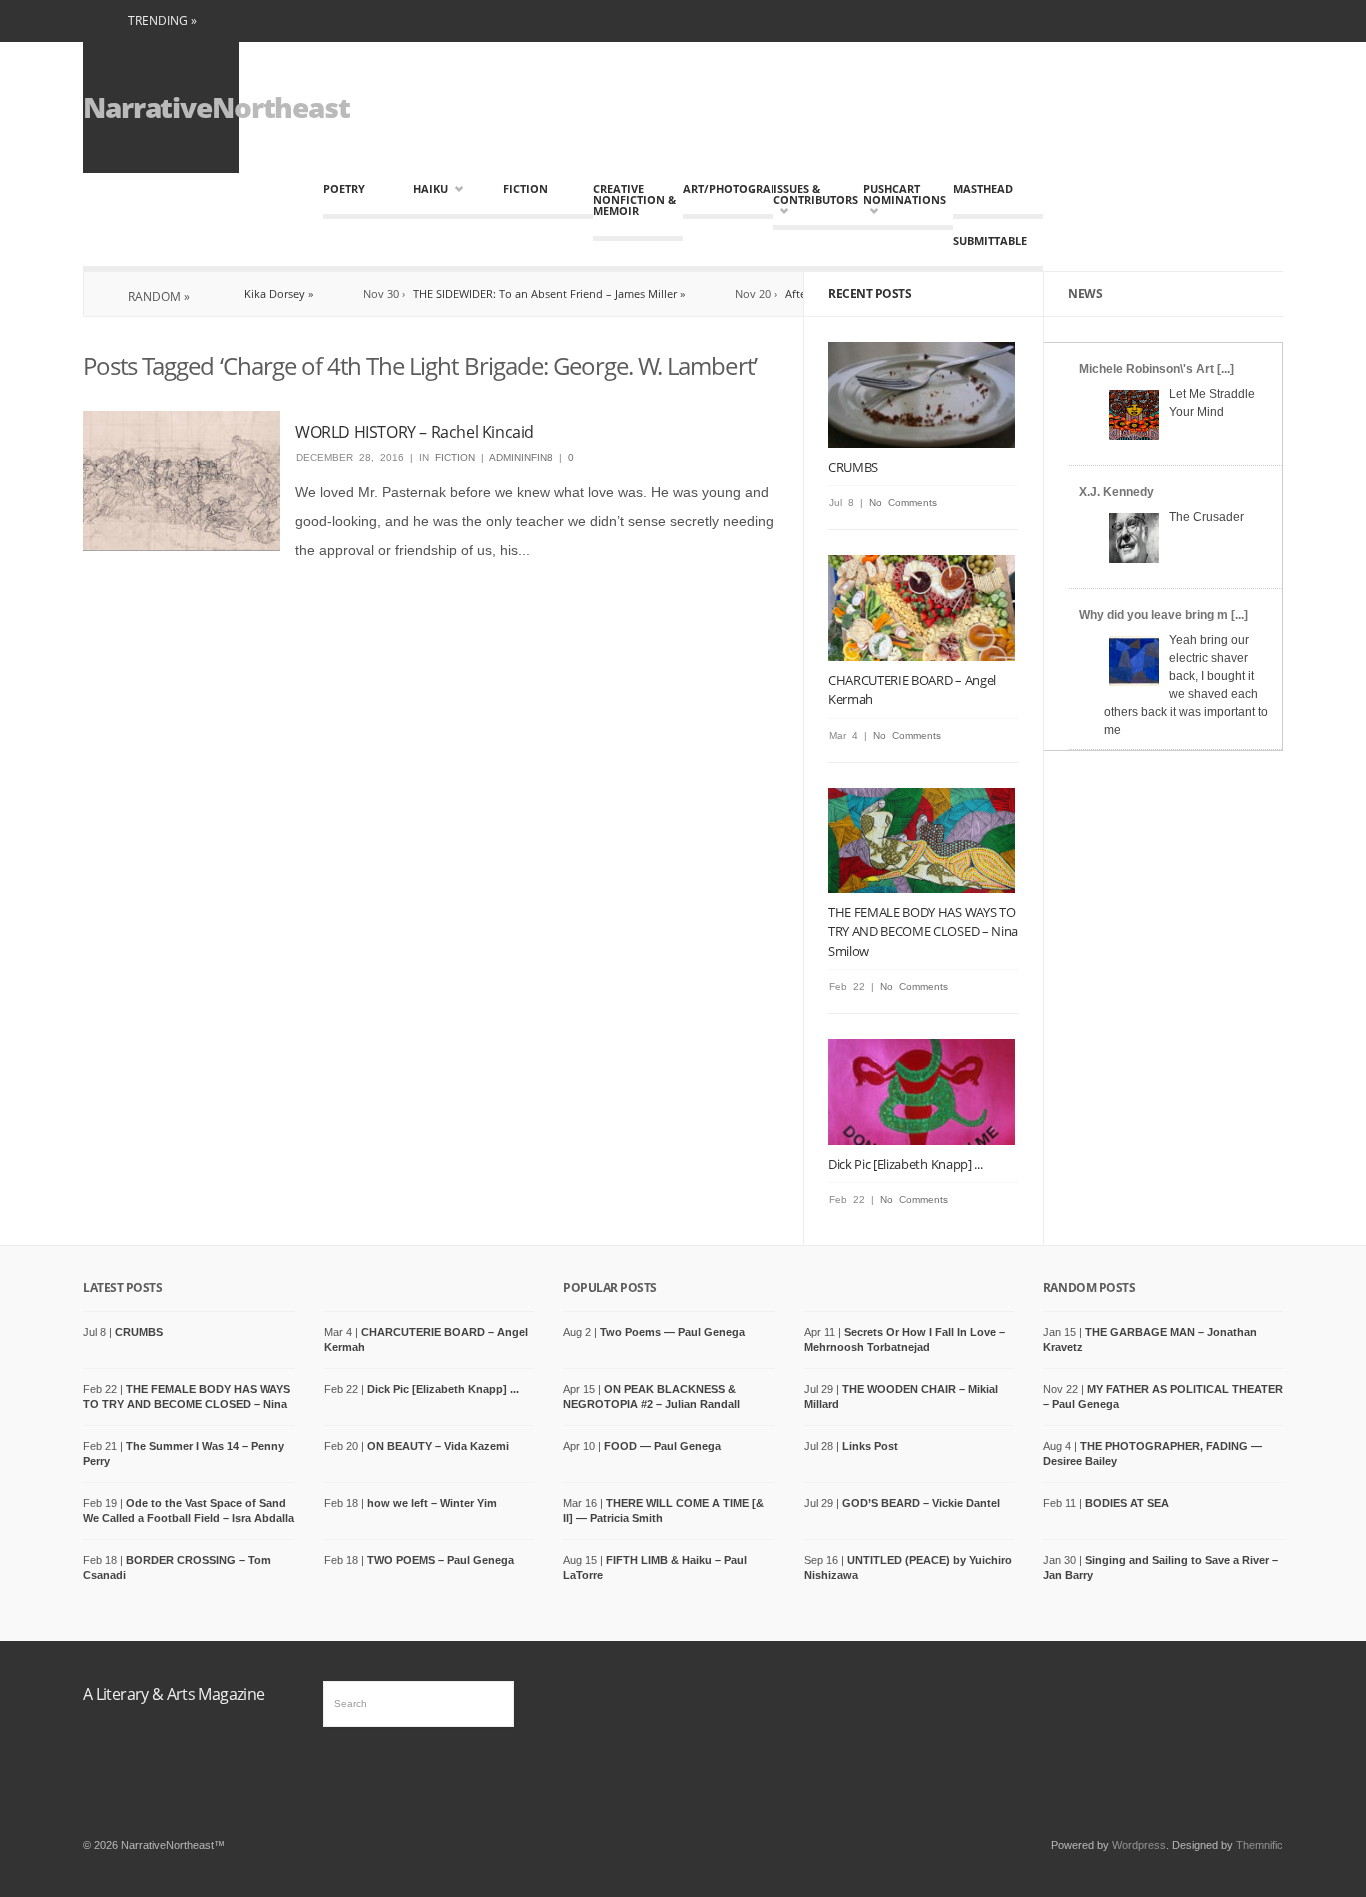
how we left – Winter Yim (432, 1503)
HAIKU (430, 188)
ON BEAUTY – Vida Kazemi (438, 1446)
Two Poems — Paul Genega (672, 1332)
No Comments (903, 502)
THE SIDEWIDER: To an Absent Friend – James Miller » (510, 293)
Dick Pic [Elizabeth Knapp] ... (905, 1164)
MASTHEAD (983, 188)
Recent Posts (869, 293)
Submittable (990, 240)
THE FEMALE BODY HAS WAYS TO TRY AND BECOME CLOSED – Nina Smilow (923, 931)
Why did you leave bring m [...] (1163, 615)
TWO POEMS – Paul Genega (440, 1560)
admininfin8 (521, 457)
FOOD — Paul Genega (662, 1446)
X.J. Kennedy (1116, 492)
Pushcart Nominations (903, 199)
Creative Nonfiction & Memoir (634, 199)
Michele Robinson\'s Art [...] (1156, 369)
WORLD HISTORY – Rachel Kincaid (414, 432)
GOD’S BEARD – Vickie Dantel (921, 1503)
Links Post (870, 1446)
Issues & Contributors (813, 199)
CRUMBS (853, 467)
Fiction (525, 188)
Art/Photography (728, 188)
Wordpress (1139, 1845)
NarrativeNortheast (216, 107)
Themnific (1259, 1845)
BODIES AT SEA (1127, 1503)
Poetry (344, 188)
